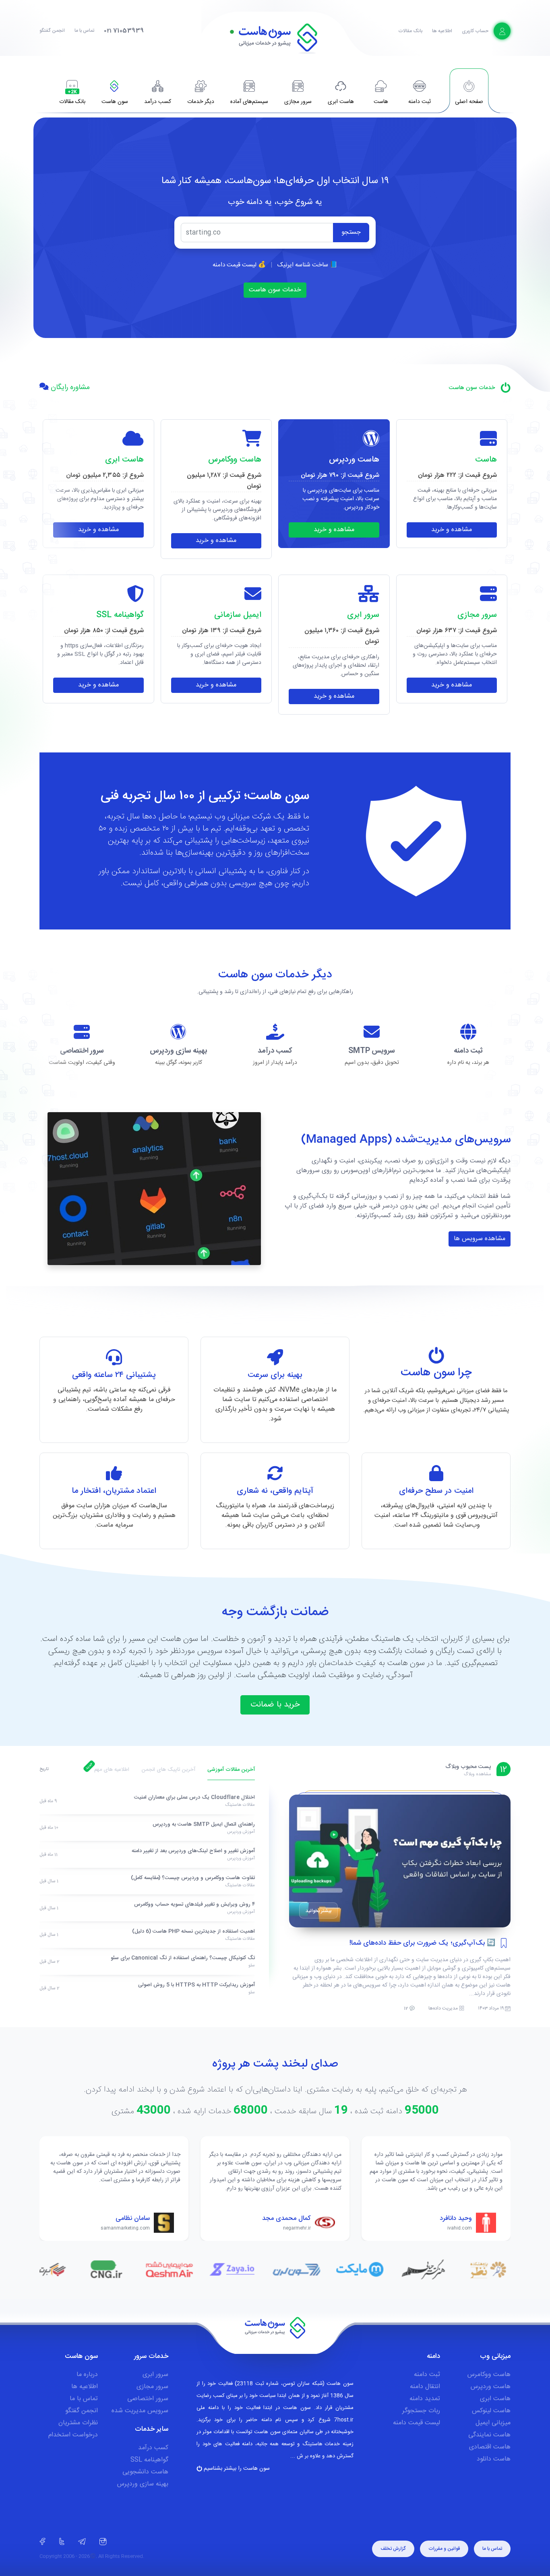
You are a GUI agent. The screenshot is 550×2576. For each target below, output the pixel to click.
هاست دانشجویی (145, 2472)
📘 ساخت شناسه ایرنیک (307, 265)
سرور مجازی (152, 2387)
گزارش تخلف (393, 2549)
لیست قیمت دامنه (417, 2423)
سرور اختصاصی (148, 2399)
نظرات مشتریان (78, 2423)
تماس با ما (84, 31)
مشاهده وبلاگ (477, 1774)
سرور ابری (155, 2375)
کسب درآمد (153, 2448)
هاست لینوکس (491, 2411)
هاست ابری (495, 2399)
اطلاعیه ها (442, 31)
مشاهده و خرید (452, 530)
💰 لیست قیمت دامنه (239, 265)
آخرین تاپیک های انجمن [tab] (168, 1770)
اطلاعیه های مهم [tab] (112, 1770)
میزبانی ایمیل (493, 2423)
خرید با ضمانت (275, 1705)
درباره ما (87, 2375)
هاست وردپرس (491, 2387)
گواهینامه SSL (149, 2460)
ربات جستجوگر (421, 2411)
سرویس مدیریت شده (140, 2411)
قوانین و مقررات (444, 2549)
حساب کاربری (476, 31)
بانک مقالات (410, 31)
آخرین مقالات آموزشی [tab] (231, 1770)
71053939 (124, 31)
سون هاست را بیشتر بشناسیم (236, 2469)
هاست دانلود (494, 2459)
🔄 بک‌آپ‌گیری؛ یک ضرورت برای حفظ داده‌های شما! (422, 1943)
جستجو (351, 232)
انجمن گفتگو (52, 31)
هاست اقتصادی (490, 2447)
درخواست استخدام (73, 2435)
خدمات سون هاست (275, 290)
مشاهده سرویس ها (480, 1239)
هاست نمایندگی (489, 2435)
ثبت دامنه (427, 2375)
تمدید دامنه (425, 2399)
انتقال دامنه (425, 2387)
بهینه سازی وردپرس (143, 2484)
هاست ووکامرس (489, 2375)
